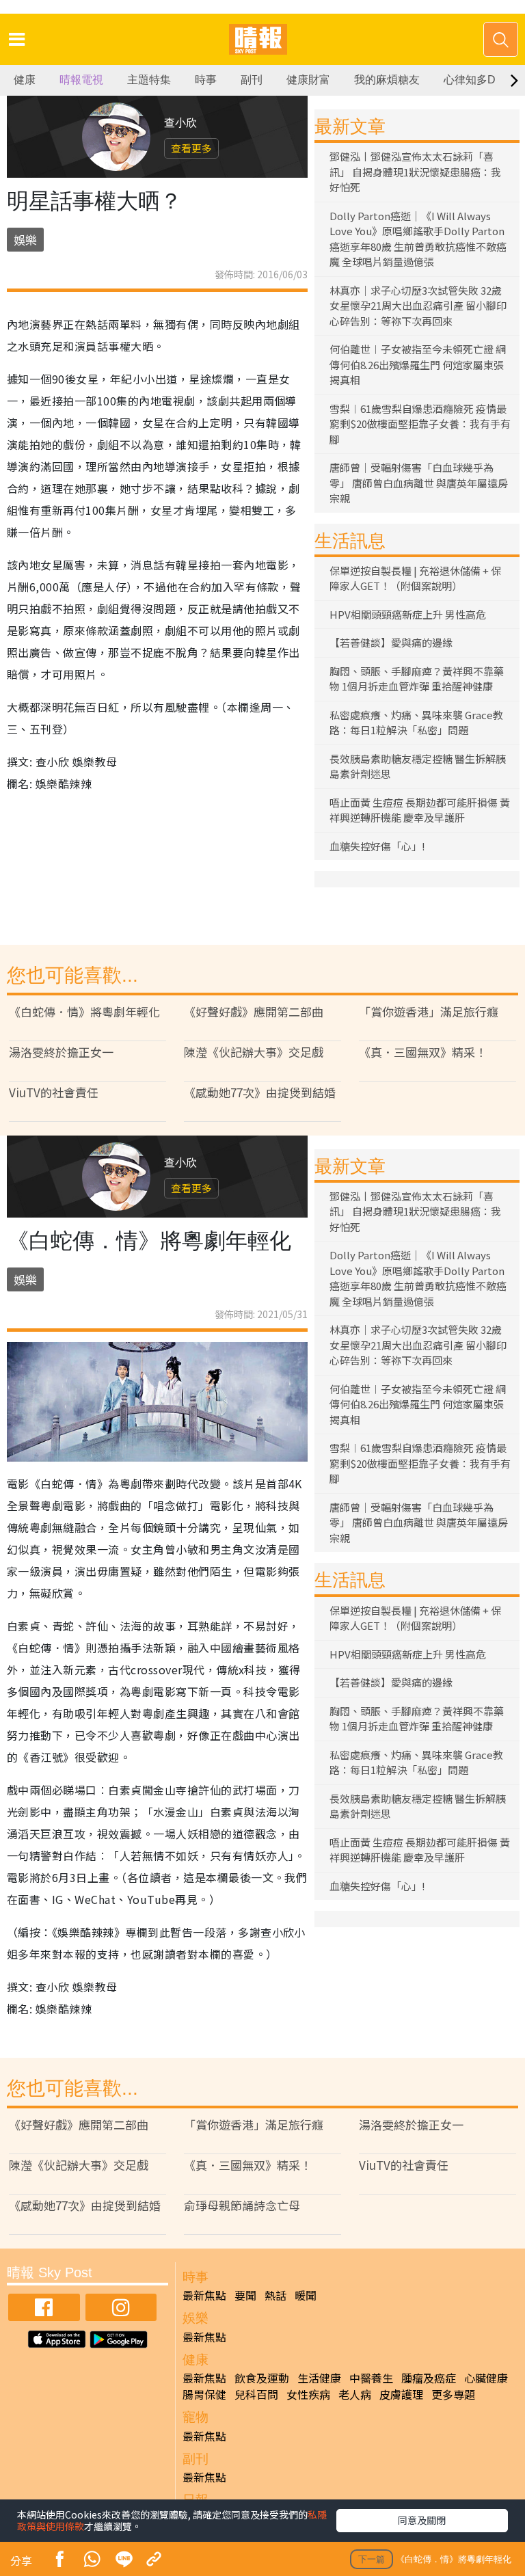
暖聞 (306, 2295)
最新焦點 (204, 2295)
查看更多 (191, 148)
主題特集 (149, 80)
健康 (25, 80)
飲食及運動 (262, 2378)
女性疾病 (308, 2394)
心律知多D (470, 80)
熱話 (275, 2295)
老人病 (355, 2394)
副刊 (252, 80)
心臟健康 (486, 2378)
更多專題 (453, 2394)
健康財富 (308, 80)
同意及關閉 (422, 2520)
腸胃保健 (204, 2394)
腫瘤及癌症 (429, 2378)
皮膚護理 (401, 2394)
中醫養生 (371, 2378)
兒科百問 (256, 2394)
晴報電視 (81, 80)
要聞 (245, 2295)
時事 (206, 80)
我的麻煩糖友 (387, 80)
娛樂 (25, 240)
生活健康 (319, 2378)
